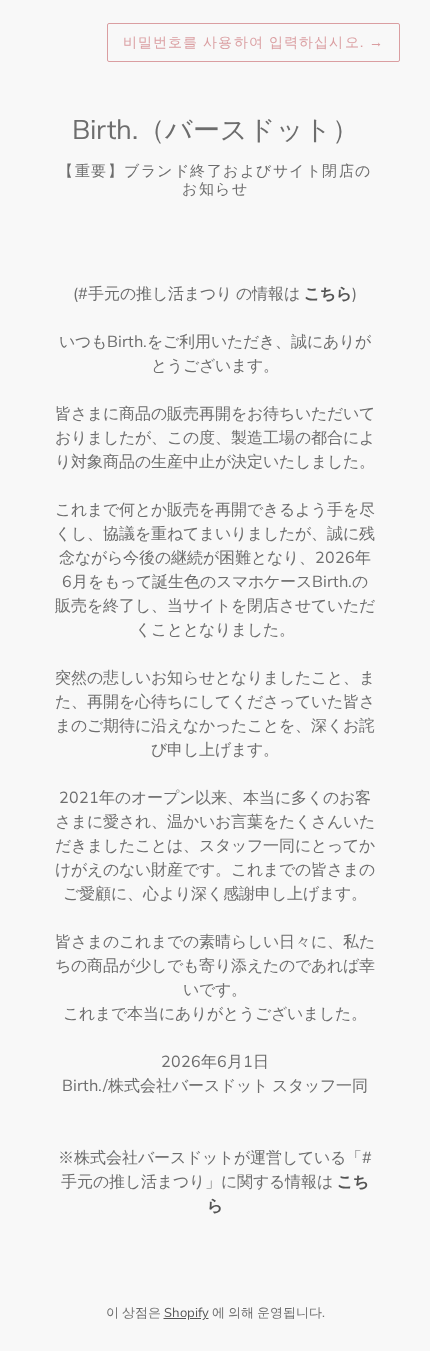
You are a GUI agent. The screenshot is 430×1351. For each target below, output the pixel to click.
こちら (328, 293)
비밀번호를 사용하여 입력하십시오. (253, 42)
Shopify (186, 1312)
